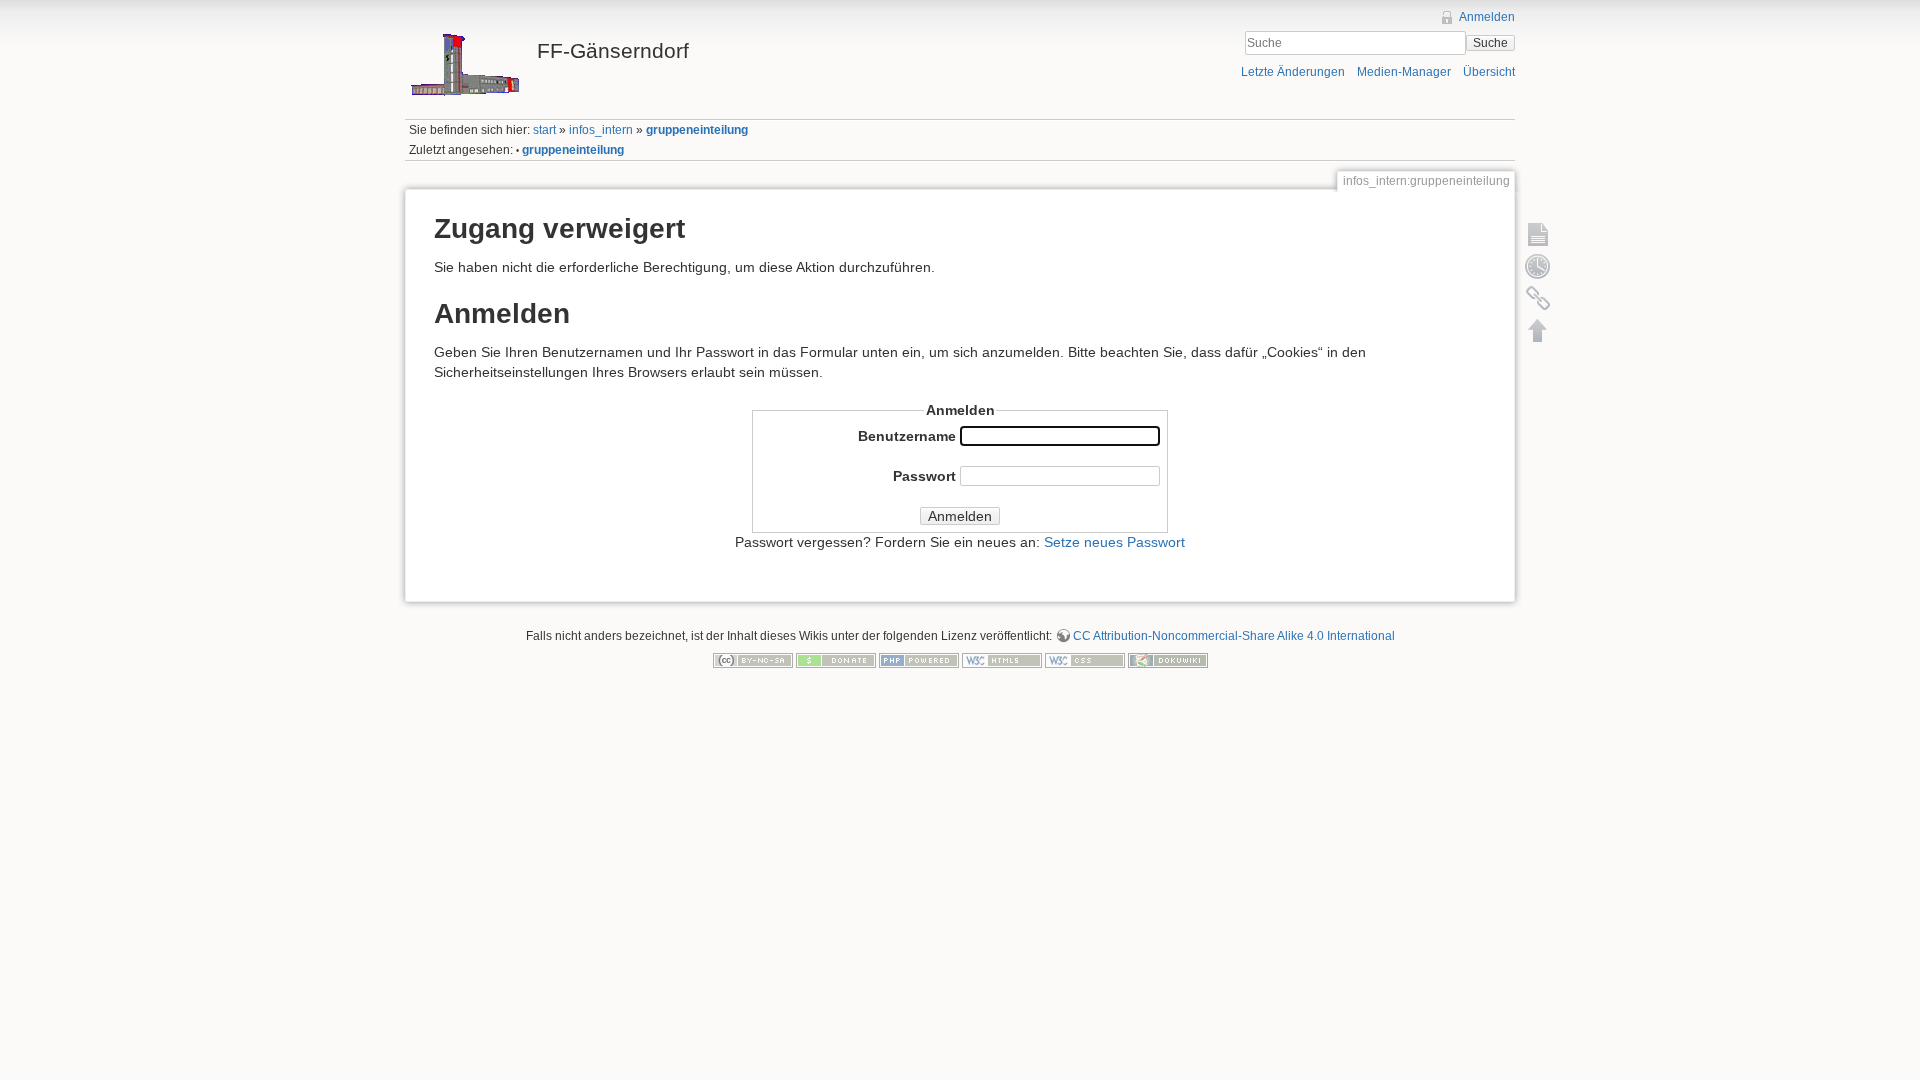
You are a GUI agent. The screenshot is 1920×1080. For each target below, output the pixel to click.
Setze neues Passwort (1114, 542)
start (544, 130)
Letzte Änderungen (1293, 72)
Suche (1490, 43)
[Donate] (836, 659)
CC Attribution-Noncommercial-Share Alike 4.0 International (1234, 636)
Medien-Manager (1404, 72)
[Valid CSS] (1085, 659)
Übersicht (1489, 72)
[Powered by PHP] (919, 659)
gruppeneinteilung (697, 130)
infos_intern (601, 130)
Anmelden (1487, 17)
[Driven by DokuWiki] (1168, 659)
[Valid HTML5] (1002, 659)
